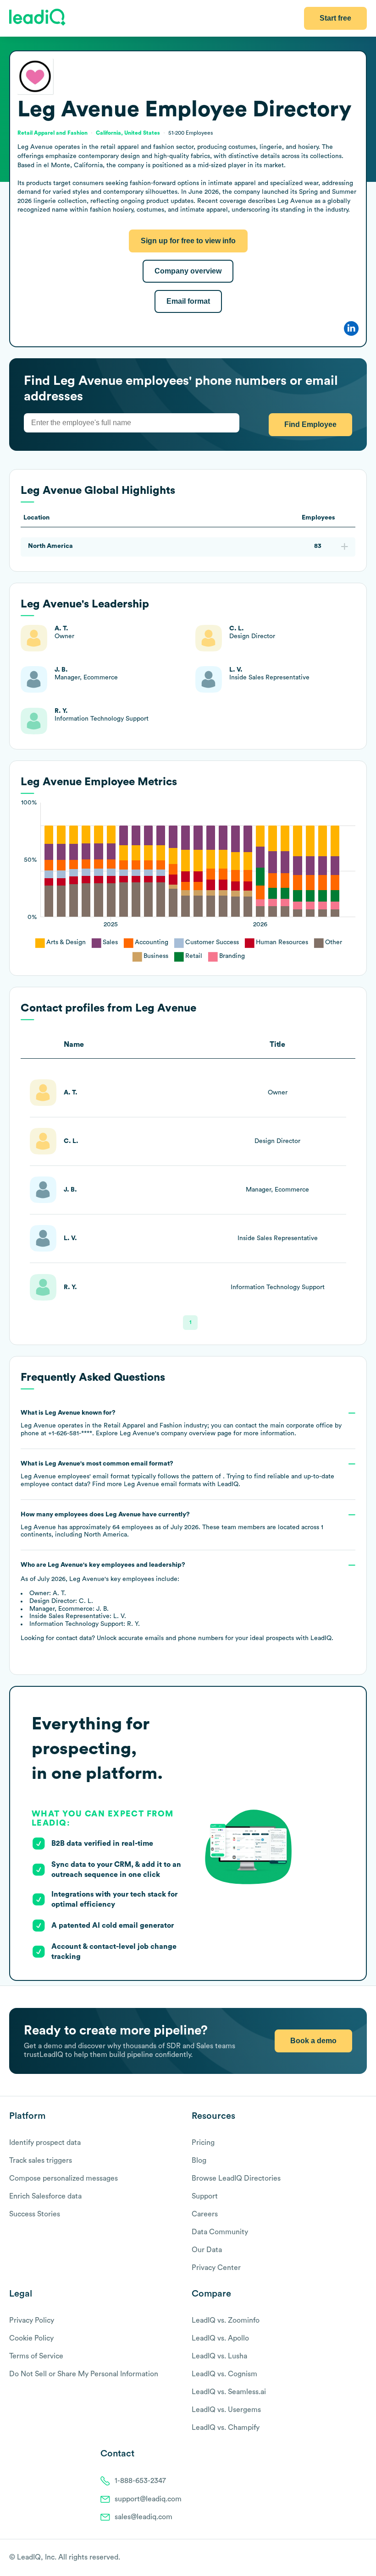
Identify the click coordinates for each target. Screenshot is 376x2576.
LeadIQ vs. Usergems (226, 2410)
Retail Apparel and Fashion (53, 133)
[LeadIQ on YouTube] (362, 2558)
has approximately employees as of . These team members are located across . (172, 1525)
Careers (205, 2214)
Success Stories (35, 2214)
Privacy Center (216, 2268)
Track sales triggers (41, 2160)
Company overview (188, 271)
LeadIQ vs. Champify (226, 2428)
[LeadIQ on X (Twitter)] (346, 2558)
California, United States (128, 133)
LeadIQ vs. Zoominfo (226, 2320)
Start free (335, 18)
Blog (199, 2160)
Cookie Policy (31, 2338)
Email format (188, 301)
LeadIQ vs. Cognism (224, 2374)
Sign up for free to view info (188, 241)
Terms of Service (36, 2356)
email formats (162, 1484)
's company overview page (176, 1433)
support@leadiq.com (148, 2499)
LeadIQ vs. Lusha (219, 2356)
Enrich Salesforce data (45, 2196)
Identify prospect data (45, 2143)
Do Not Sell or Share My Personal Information (84, 2374)
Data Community (220, 2232)
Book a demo (313, 2041)
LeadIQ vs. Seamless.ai (229, 2392)
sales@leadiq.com (144, 2517)
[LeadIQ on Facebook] (340, 2558)
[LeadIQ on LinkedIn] (354, 2558)
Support (205, 2196)
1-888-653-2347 (140, 2481)
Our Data (207, 2250)
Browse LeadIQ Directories (236, 2178)
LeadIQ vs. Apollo (220, 2338)
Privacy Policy (32, 2320)
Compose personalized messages (64, 2178)
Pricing (203, 2143)
